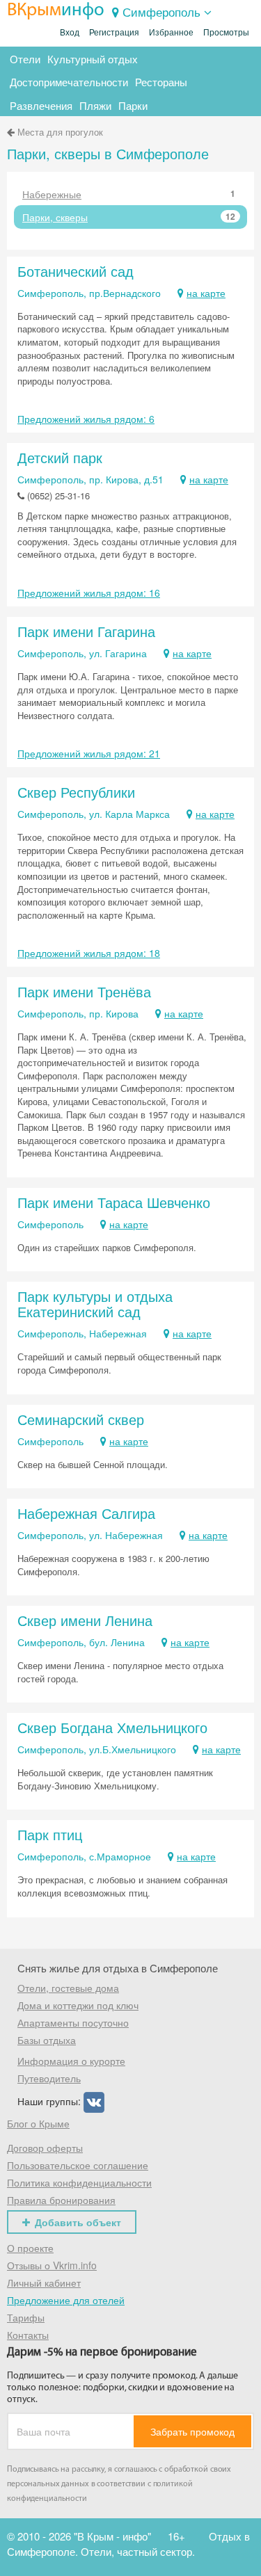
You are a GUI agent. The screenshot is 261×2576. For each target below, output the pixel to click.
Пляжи (95, 105)
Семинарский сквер (81, 1419)
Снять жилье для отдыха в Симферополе (118, 1968)
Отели (25, 59)
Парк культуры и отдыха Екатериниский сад (95, 1304)
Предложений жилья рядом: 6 (86, 419)
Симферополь (161, 11)
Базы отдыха (47, 2040)
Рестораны (161, 82)
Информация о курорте (71, 2061)
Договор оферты (45, 2148)
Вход (70, 33)
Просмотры (226, 33)
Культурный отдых (93, 59)
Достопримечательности (69, 82)
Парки (133, 105)
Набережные (129, 194)
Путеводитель (49, 2078)
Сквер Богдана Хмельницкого (112, 1727)
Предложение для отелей (66, 2300)
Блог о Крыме (38, 2123)
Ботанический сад (76, 271)
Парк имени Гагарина (86, 631)
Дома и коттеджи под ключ (78, 2005)
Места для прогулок (60, 132)
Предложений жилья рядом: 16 (89, 593)
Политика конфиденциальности (79, 2182)
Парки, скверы (129, 217)
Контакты (28, 2335)
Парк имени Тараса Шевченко (114, 1202)
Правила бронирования (61, 2200)
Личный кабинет (44, 2283)
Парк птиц (50, 1834)
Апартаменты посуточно (73, 2022)
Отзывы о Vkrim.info (52, 2265)
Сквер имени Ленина (85, 1620)
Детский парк (60, 457)
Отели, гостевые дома (68, 1988)
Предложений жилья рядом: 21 (89, 753)
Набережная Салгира (86, 1513)
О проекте (30, 2248)
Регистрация (114, 33)
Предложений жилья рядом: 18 (89, 953)
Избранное (171, 33)
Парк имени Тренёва (84, 991)
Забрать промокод (192, 2431)
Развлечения (41, 105)
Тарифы (26, 2317)
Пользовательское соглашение (78, 2165)
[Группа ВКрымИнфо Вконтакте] (94, 2101)
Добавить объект (78, 2222)
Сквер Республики (76, 792)
